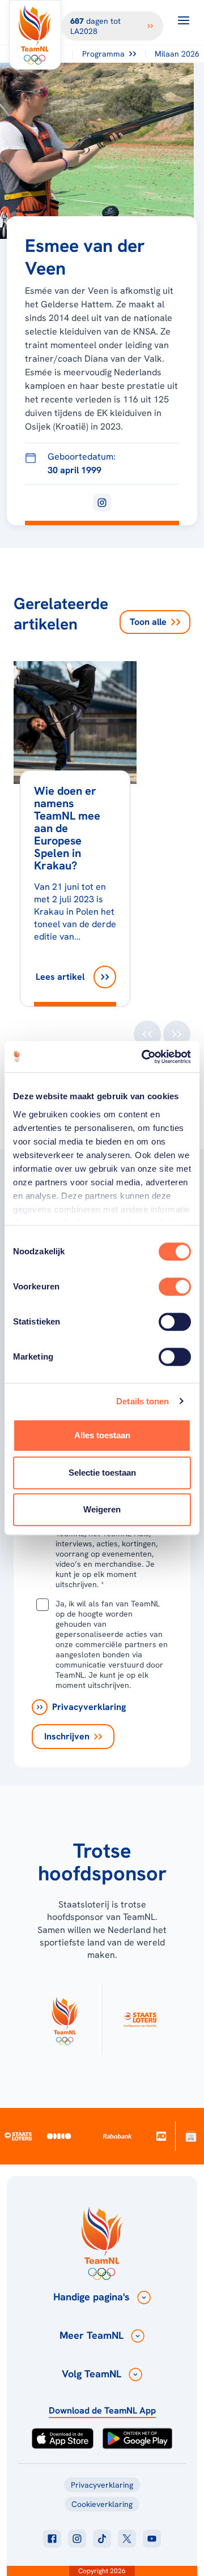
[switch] (175, 1287)
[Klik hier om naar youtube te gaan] (152, 2539)
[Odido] (59, 2136)
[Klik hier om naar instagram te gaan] (77, 2539)
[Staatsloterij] (18, 2136)
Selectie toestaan (102, 1473)
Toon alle (148, 622)
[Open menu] (184, 20)
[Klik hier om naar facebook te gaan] (52, 2539)
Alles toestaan (102, 1435)
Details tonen (143, 1401)
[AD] (161, 2136)
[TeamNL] (65, 2019)
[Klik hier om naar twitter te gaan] (127, 2539)
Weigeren (102, 1509)
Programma (103, 54)
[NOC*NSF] (191, 2136)
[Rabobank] (118, 2136)
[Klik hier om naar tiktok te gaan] (102, 2539)
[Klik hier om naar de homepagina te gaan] (35, 35)
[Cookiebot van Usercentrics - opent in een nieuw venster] (144, 1057)
